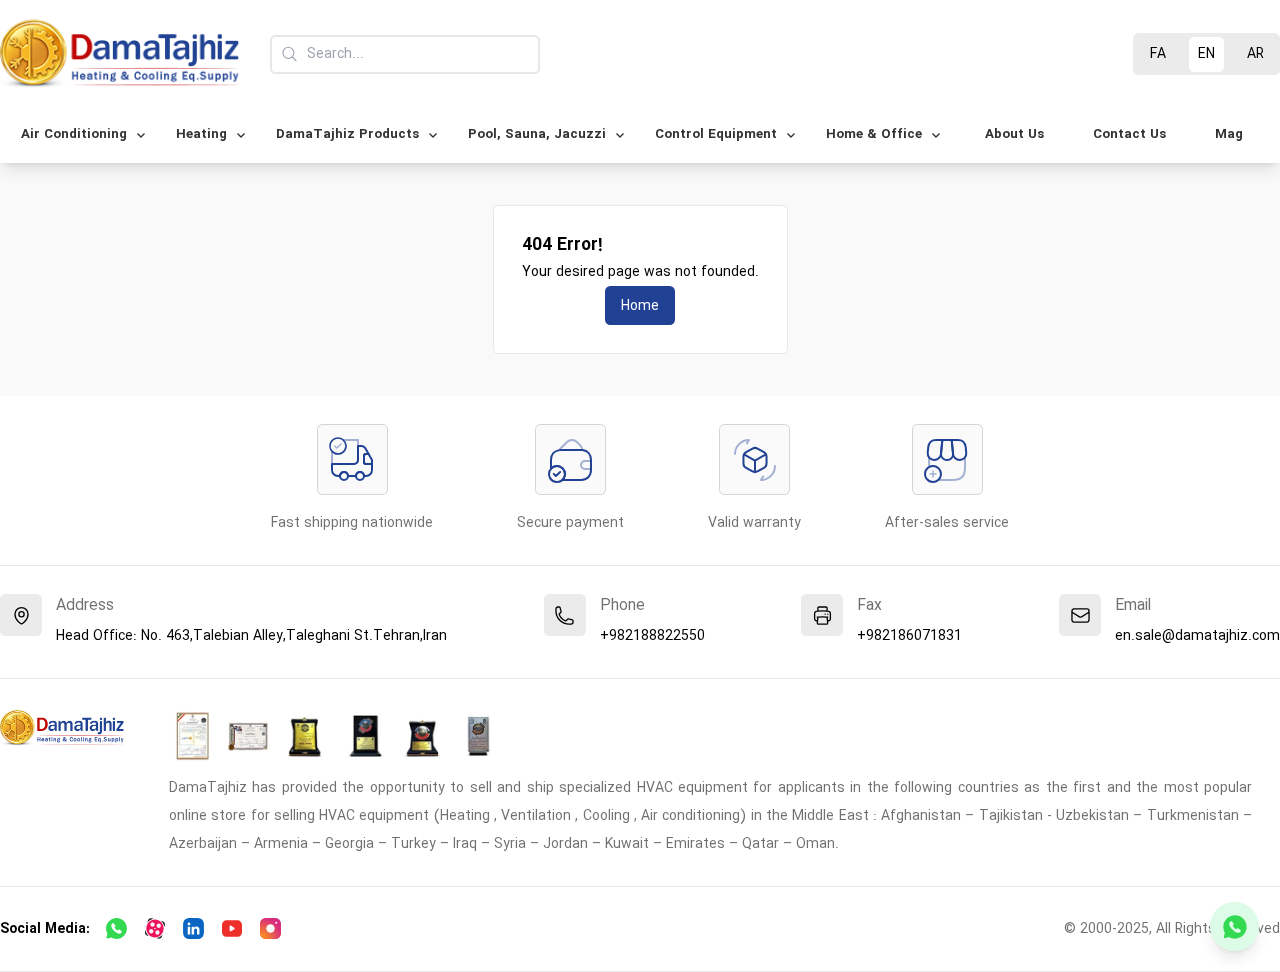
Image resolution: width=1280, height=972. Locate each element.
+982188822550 (652, 636)
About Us (1014, 134)
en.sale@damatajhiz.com (1197, 636)
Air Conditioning (74, 134)
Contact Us (1129, 134)
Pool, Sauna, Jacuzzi (537, 134)
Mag (1229, 134)
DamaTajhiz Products (347, 134)
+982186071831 (909, 636)
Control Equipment (716, 134)
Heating (201, 134)
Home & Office (874, 134)
